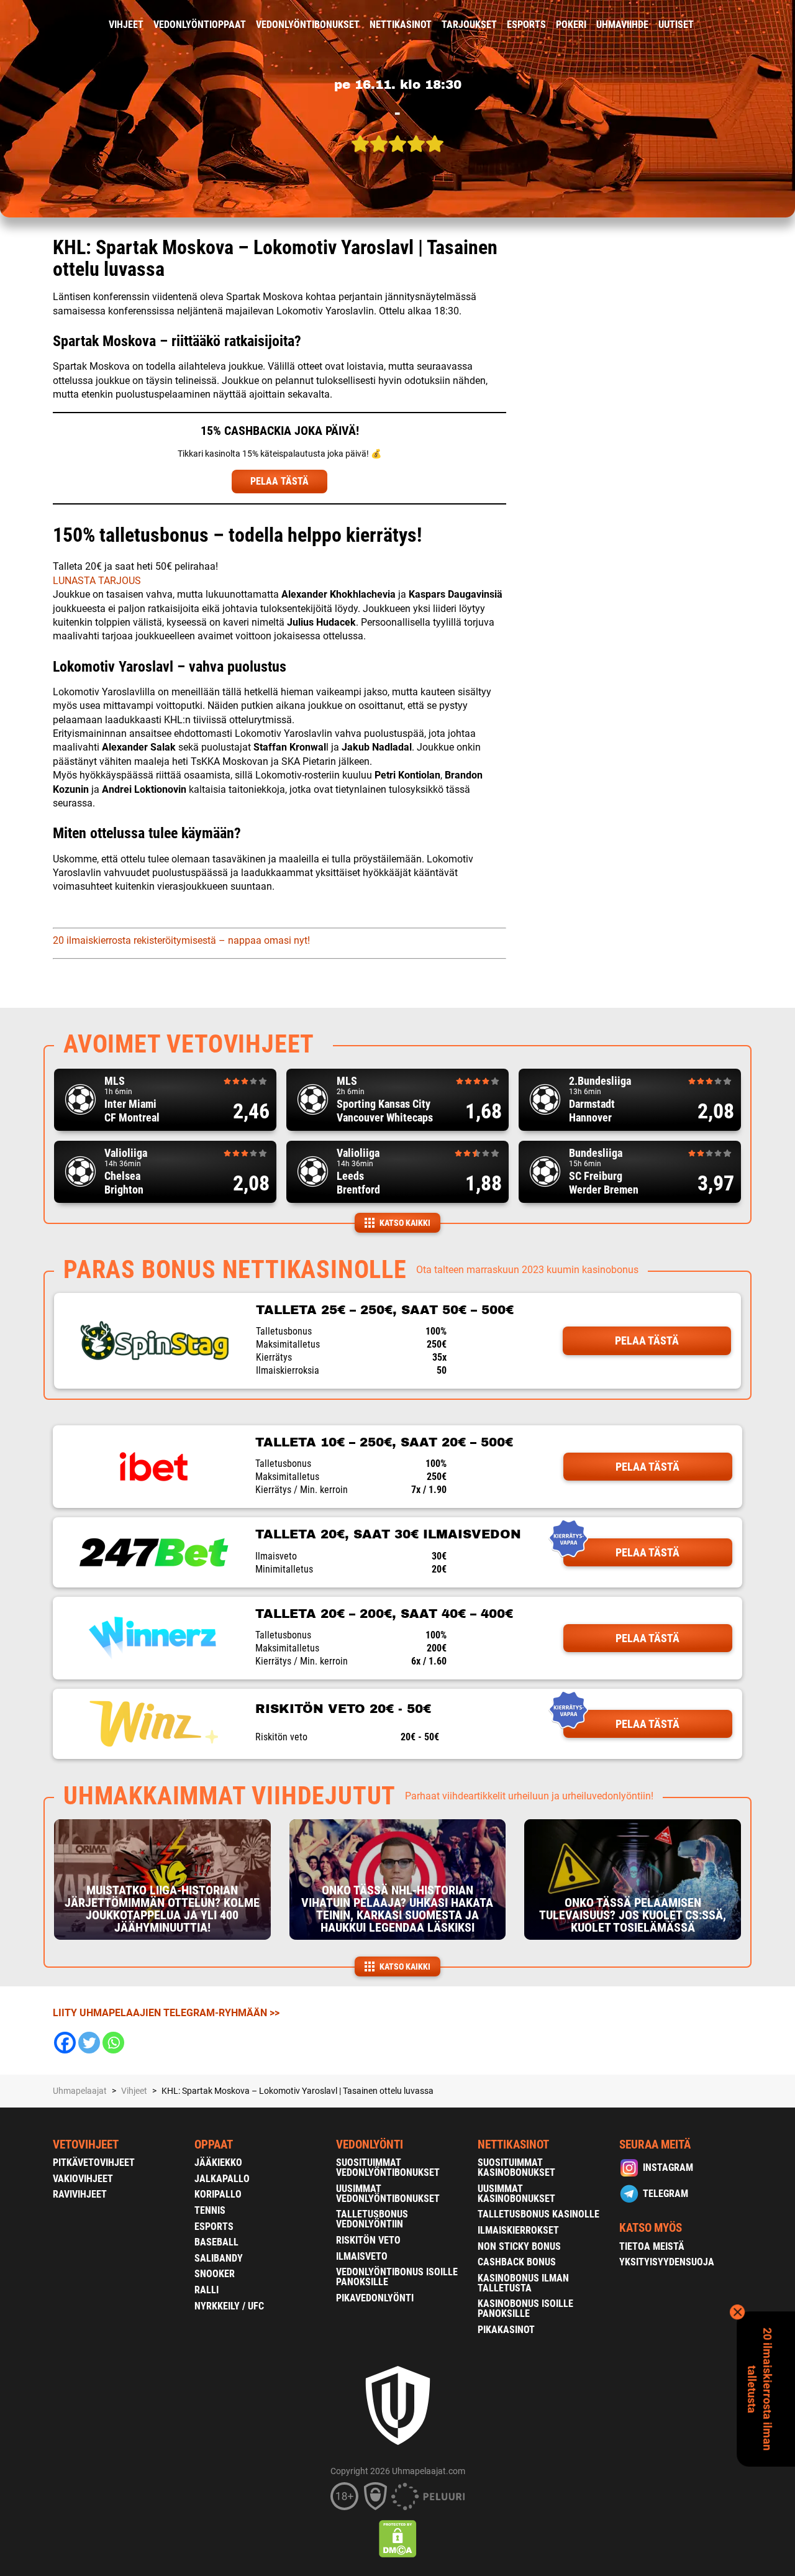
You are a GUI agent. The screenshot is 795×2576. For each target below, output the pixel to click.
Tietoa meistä (652, 2246)
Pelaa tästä (647, 1341)
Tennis (210, 2210)
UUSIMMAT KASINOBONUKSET (516, 2194)
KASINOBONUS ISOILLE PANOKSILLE (525, 2309)
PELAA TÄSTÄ (279, 481)
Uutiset (676, 25)
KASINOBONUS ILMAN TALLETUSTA (523, 2283)
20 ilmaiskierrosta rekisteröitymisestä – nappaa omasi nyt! (181, 940)
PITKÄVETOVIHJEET (94, 2163)
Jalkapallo (222, 2179)
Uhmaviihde (622, 25)
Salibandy (219, 2258)
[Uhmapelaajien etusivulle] (44, 25)
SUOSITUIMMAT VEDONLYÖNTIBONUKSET (388, 2167)
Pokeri (571, 25)
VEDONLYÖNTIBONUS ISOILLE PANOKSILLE (397, 2277)
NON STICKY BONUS (519, 2246)
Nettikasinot (401, 25)
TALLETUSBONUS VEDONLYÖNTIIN (372, 2219)
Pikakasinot (506, 2330)
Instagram (668, 2167)
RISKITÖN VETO (368, 2240)
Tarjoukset (469, 25)
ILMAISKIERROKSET (518, 2230)
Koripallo (218, 2194)
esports (526, 25)
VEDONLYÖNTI (370, 2144)
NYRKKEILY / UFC (229, 2306)
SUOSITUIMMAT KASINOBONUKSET (516, 2167)
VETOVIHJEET (86, 2144)
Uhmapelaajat (80, 2091)
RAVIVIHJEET (80, 2194)
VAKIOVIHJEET (83, 2179)
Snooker (215, 2274)
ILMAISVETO (362, 2256)
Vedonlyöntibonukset (308, 25)
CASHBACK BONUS (517, 2262)
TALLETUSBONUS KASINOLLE (538, 2214)
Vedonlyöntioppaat (200, 25)
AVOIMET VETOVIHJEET (189, 1044)
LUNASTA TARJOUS (97, 581)
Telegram (666, 2194)
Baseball (216, 2242)
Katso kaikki (405, 1223)
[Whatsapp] (113, 2043)
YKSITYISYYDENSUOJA (667, 2262)
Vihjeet (126, 25)
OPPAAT (214, 2144)
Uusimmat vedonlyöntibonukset (388, 2194)
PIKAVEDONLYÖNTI (375, 2298)
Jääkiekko (218, 2163)
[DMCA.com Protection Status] (398, 2539)
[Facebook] (65, 2043)
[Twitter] (89, 2043)
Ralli (207, 2290)
